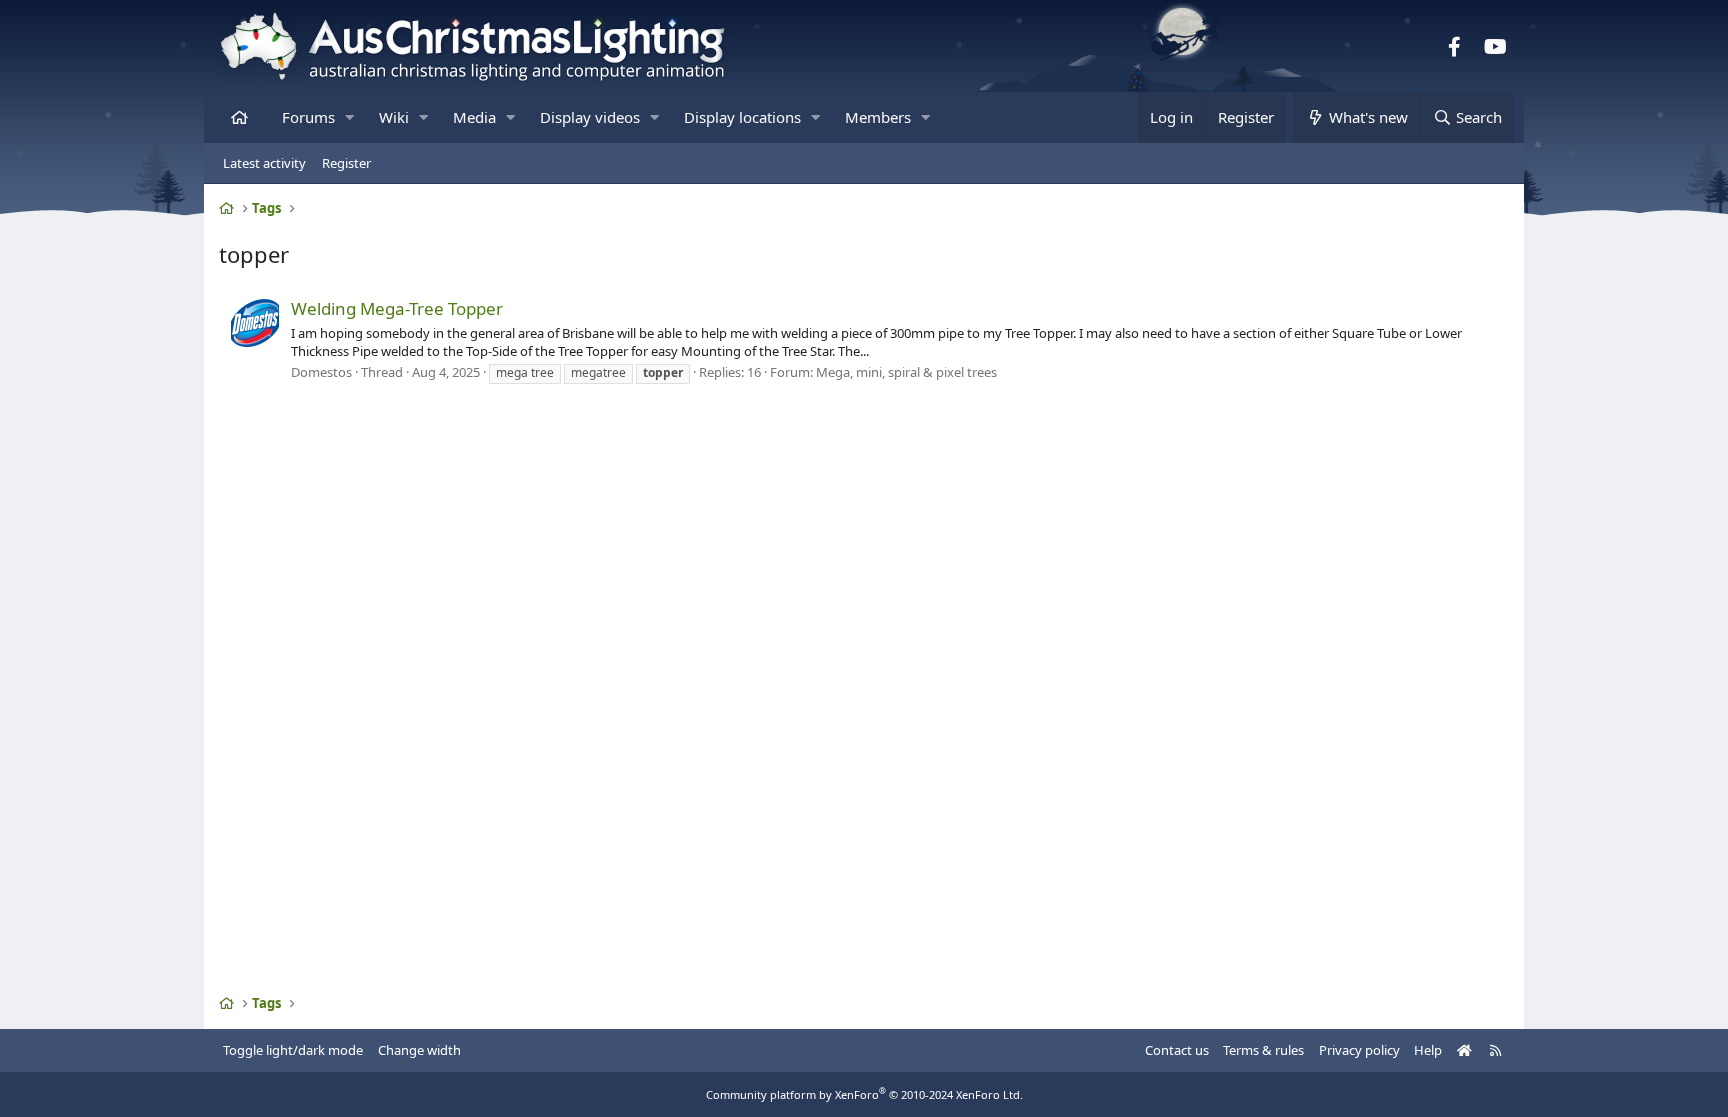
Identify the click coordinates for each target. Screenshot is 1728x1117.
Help (1428, 1050)
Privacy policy (1359, 1050)
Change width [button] (419, 1050)
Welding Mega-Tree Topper (397, 308)
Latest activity (264, 163)
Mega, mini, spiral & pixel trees (906, 372)
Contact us (1177, 1050)
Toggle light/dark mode (293, 1050)
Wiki (394, 117)
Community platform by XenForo (864, 1094)
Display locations (742, 117)
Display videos (590, 117)
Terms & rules (1263, 1050)
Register (346, 163)
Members (878, 117)
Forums (308, 117)
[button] (349, 117)
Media (474, 117)
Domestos (321, 372)
